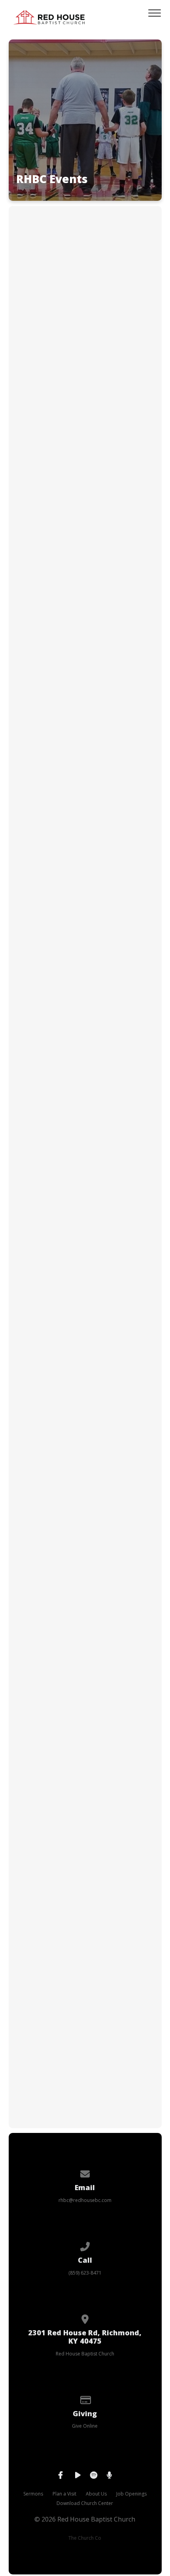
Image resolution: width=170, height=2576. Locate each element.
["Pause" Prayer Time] (85, 1604)
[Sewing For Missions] (85, 2021)
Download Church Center (85, 2503)
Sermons (33, 2494)
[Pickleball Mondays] (85, 1882)
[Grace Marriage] (85, 1744)
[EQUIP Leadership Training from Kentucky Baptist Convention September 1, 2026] (85, 768)
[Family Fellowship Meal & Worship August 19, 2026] (85, 601)
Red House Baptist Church (85, 2354)
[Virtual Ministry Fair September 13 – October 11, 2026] (85, 946)
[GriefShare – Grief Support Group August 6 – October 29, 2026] (85, 434)
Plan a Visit (64, 2494)
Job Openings (131, 2494)
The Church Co (85, 2538)
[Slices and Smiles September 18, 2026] (85, 1291)
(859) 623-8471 (85, 2273)
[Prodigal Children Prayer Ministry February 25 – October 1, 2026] (85, 267)
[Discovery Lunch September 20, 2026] (85, 1448)
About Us (96, 2494)
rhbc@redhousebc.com (85, 2200)
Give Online (85, 2426)
